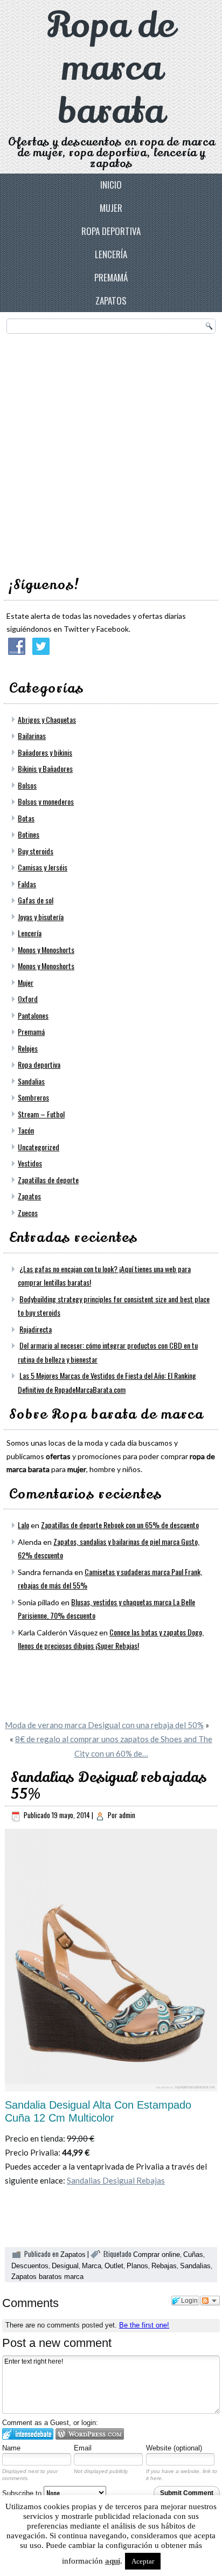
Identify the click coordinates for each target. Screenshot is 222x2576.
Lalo (23, 1525)
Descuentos (30, 2266)
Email (83, 2448)
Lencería (111, 254)
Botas (26, 818)
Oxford (28, 999)
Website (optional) (174, 2448)
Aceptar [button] (143, 2561)
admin (127, 1815)
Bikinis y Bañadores (45, 768)
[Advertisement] (111, 452)
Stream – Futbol (41, 1114)
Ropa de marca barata (111, 68)
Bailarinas (32, 735)
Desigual (65, 2266)
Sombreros (33, 1097)
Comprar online (157, 2254)
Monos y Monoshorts (46, 949)
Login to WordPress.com (90, 2434)
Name (11, 2448)
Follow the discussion (210, 2301)
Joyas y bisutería (41, 917)
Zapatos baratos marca (47, 2277)
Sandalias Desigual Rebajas (116, 2180)
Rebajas (164, 2266)
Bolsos (27, 785)
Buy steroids (36, 851)
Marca (92, 2266)
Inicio (111, 185)
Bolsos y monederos (46, 801)
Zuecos (28, 1213)
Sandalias (31, 1081)
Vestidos (30, 1163)
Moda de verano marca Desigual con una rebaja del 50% (104, 1725)
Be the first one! (144, 2325)
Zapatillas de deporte (48, 1180)
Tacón (26, 1130)
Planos (137, 2266)
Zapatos (111, 301)
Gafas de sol (36, 900)
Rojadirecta (36, 1329)
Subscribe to (23, 2493)
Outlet (114, 2266)
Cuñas (193, 2254)
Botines (29, 834)
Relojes (28, 1048)
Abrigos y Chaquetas (47, 719)
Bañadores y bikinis (45, 752)
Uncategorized (39, 1147)
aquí (113, 2561)
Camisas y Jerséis (43, 867)
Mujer (111, 208)
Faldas (27, 884)
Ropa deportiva (111, 231)
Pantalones (33, 1015)
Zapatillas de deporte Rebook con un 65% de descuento (120, 1525)
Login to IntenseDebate (28, 2434)
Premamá (111, 277)
